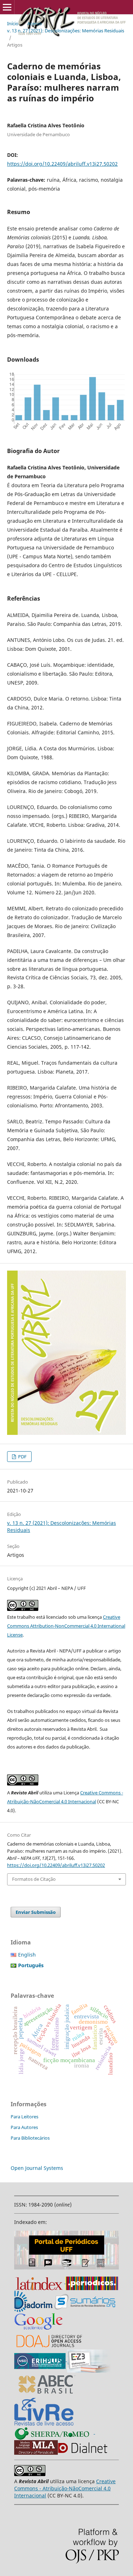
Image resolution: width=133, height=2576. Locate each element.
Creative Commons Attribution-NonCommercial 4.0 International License (66, 1626)
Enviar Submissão (36, 1912)
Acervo (35, 23)
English (27, 1955)
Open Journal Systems (37, 2168)
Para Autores (24, 2127)
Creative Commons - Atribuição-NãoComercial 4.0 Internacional (65, 2488)
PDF (22, 1457)
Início (13, 23)
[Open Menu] (7, 7)
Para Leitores (24, 2117)
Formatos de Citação (34, 1879)
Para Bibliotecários (30, 2138)
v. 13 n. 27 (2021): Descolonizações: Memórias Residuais (66, 31)
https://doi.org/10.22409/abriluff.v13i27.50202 (62, 164)
